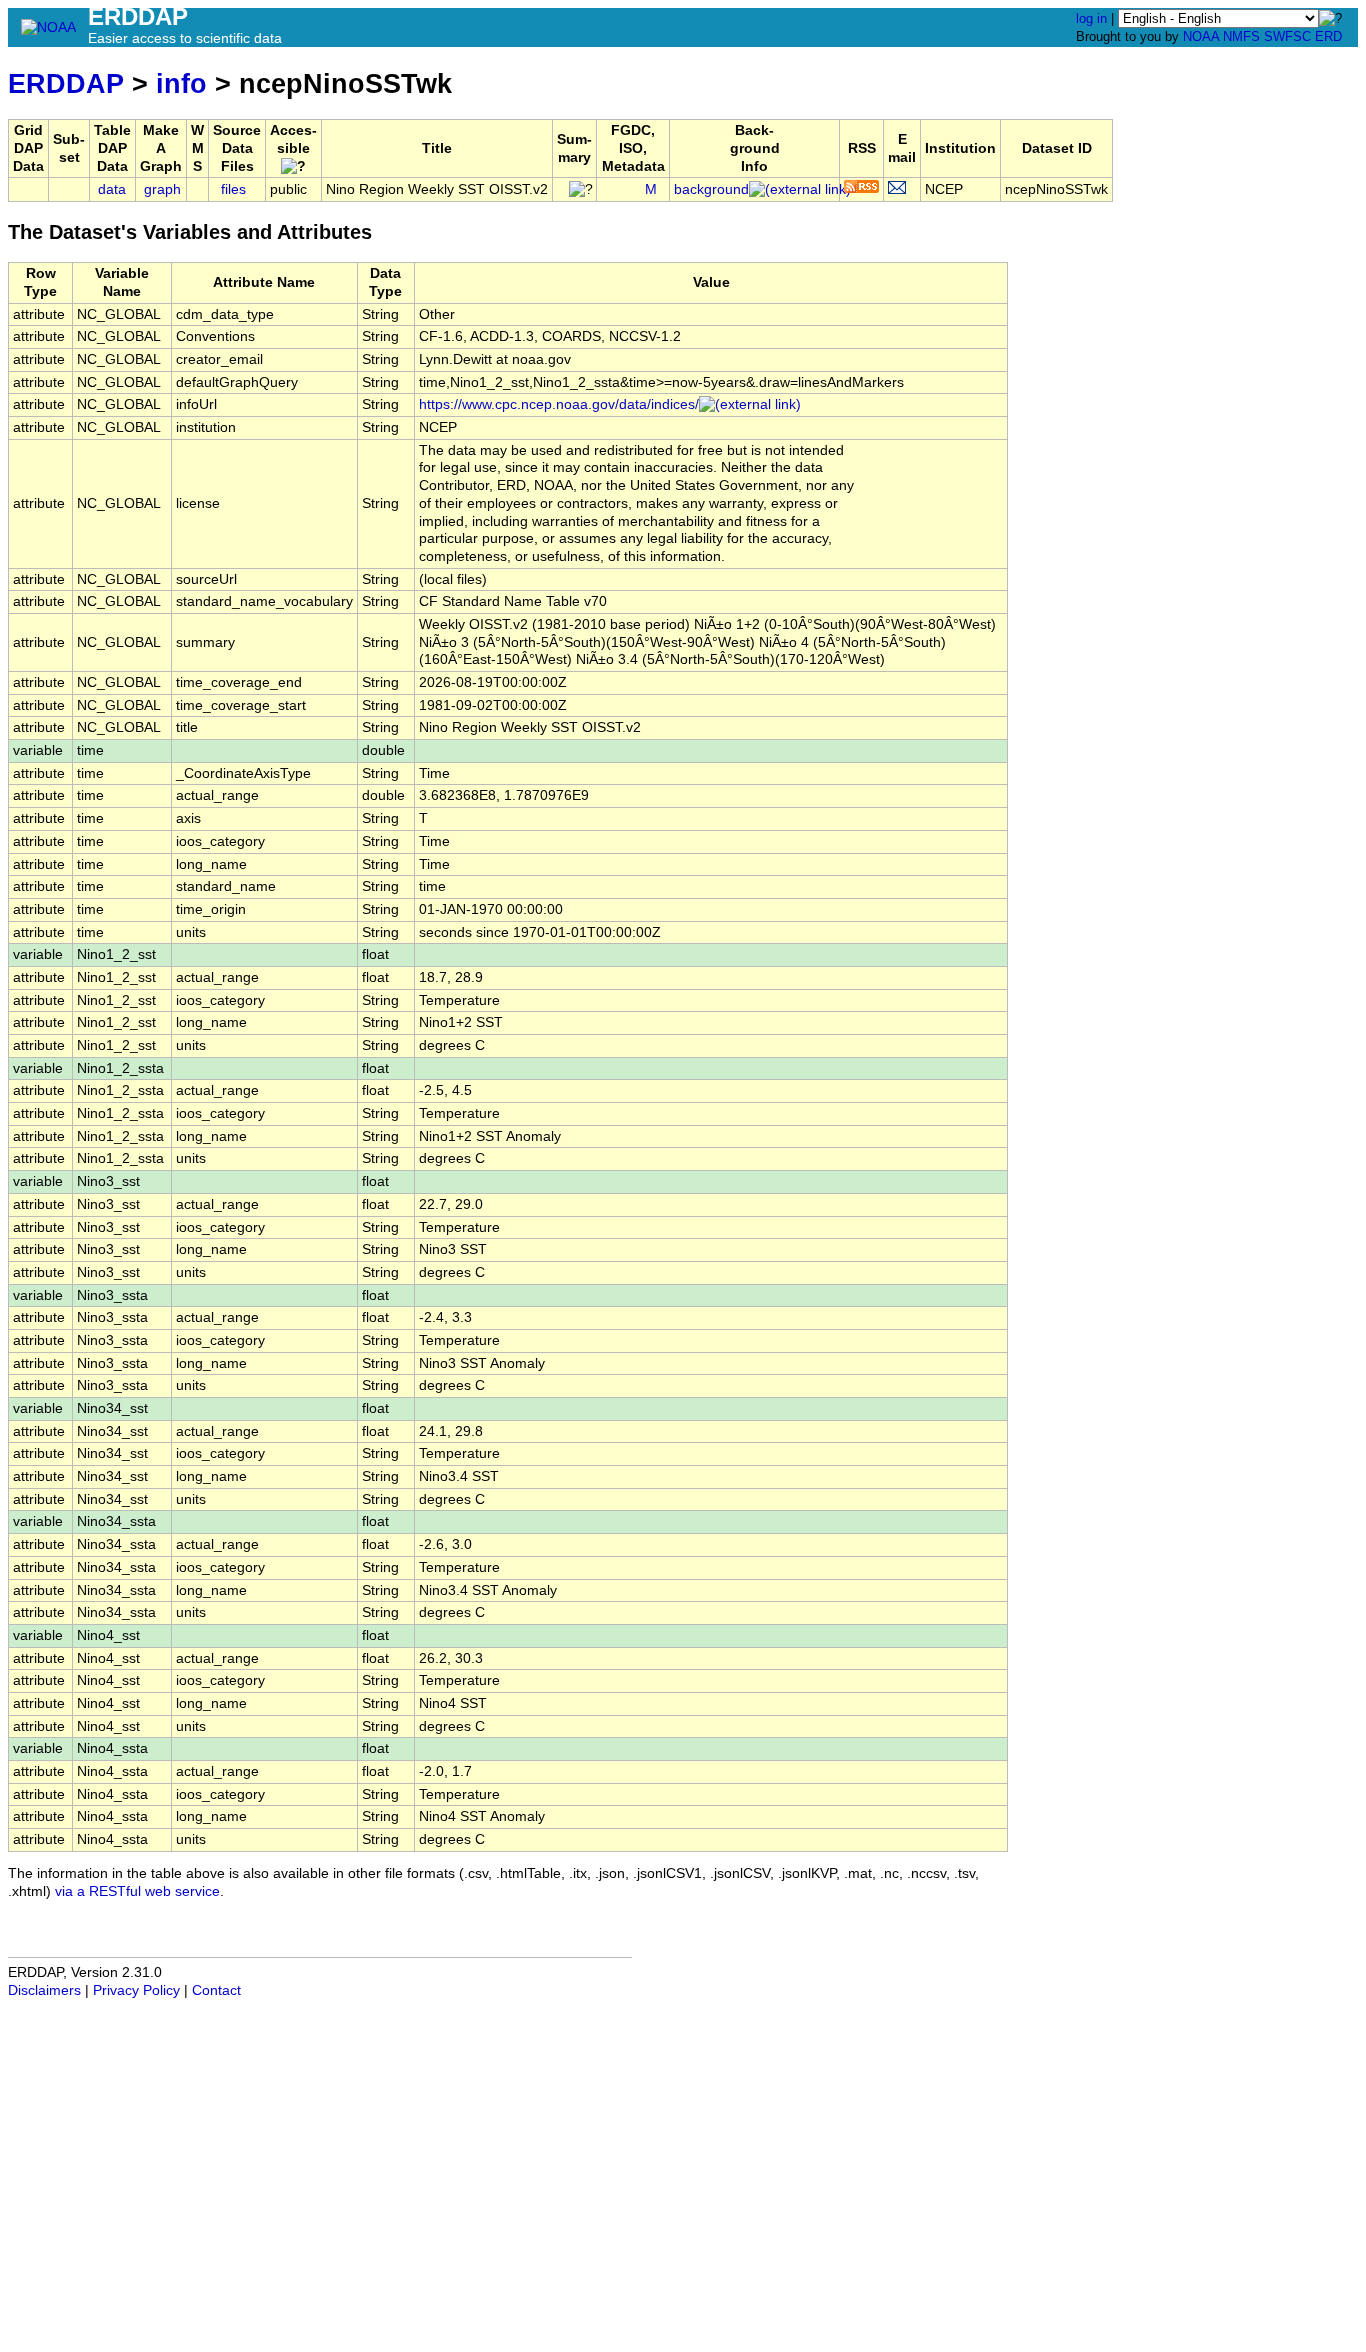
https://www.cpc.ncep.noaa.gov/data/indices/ (559, 404)
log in (1091, 18)
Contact (216, 1990)
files (233, 189)
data (112, 189)
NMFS (1241, 36)
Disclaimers (44, 1990)
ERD (1328, 36)
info (181, 83)
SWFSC (1287, 36)
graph (162, 189)
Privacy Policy (136, 1990)
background (711, 189)
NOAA (1201, 36)
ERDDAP (66, 83)
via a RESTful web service (137, 1891)
